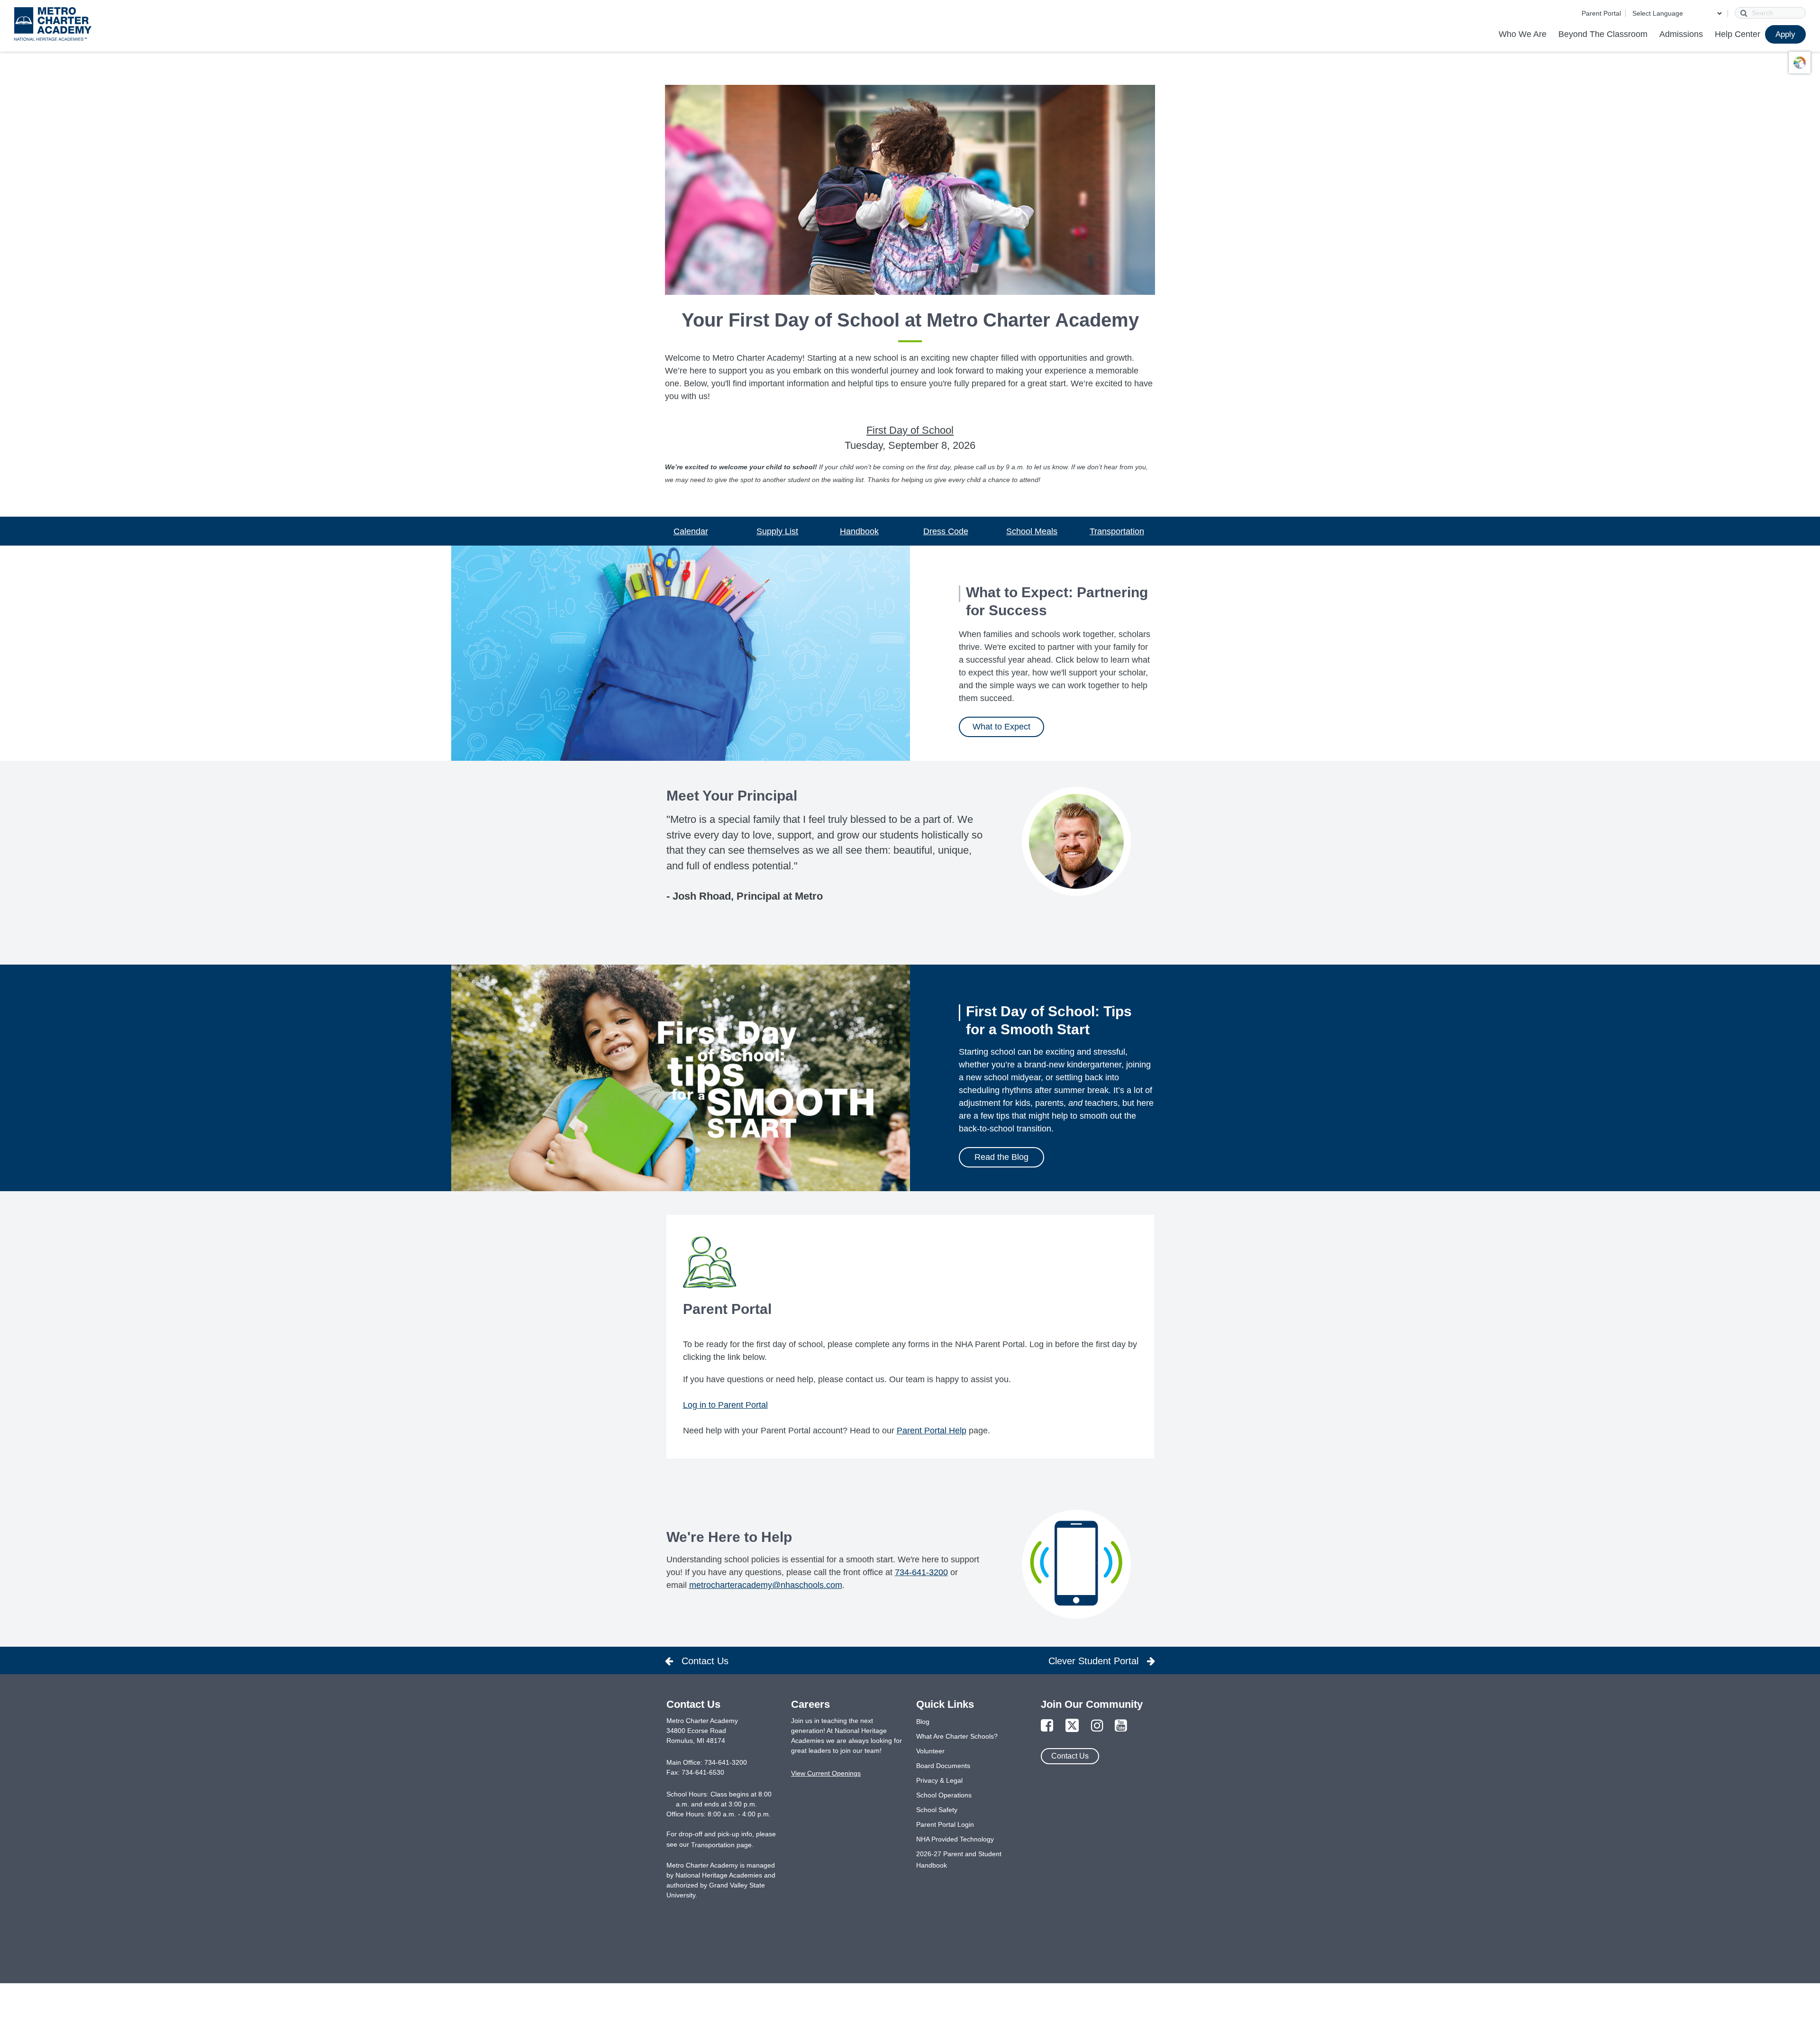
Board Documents (943, 1766)
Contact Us (1070, 1756)
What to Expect (1001, 727)
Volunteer (930, 1751)
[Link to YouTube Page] (1121, 1726)
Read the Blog (1001, 1157)
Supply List (777, 531)
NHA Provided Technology (955, 1839)
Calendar (691, 531)
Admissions (1681, 34)
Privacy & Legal (939, 1780)
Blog (923, 1722)
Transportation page (721, 1845)
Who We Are (1523, 34)
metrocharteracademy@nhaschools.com (766, 1585)
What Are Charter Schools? (957, 1736)
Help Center (1738, 34)
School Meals (1032, 531)
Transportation (1117, 531)
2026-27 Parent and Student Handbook (959, 1860)
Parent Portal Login (945, 1824)
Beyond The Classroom (1603, 34)
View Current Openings (826, 1773)
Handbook (859, 531)
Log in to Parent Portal (725, 1405)
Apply (1785, 34)
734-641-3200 (921, 1572)
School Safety (937, 1810)
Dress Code (946, 531)
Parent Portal (1601, 13)
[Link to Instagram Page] (1097, 1726)
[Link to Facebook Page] (1047, 1726)
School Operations (944, 1795)
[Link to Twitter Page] (1072, 1726)
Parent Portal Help (932, 1431)
